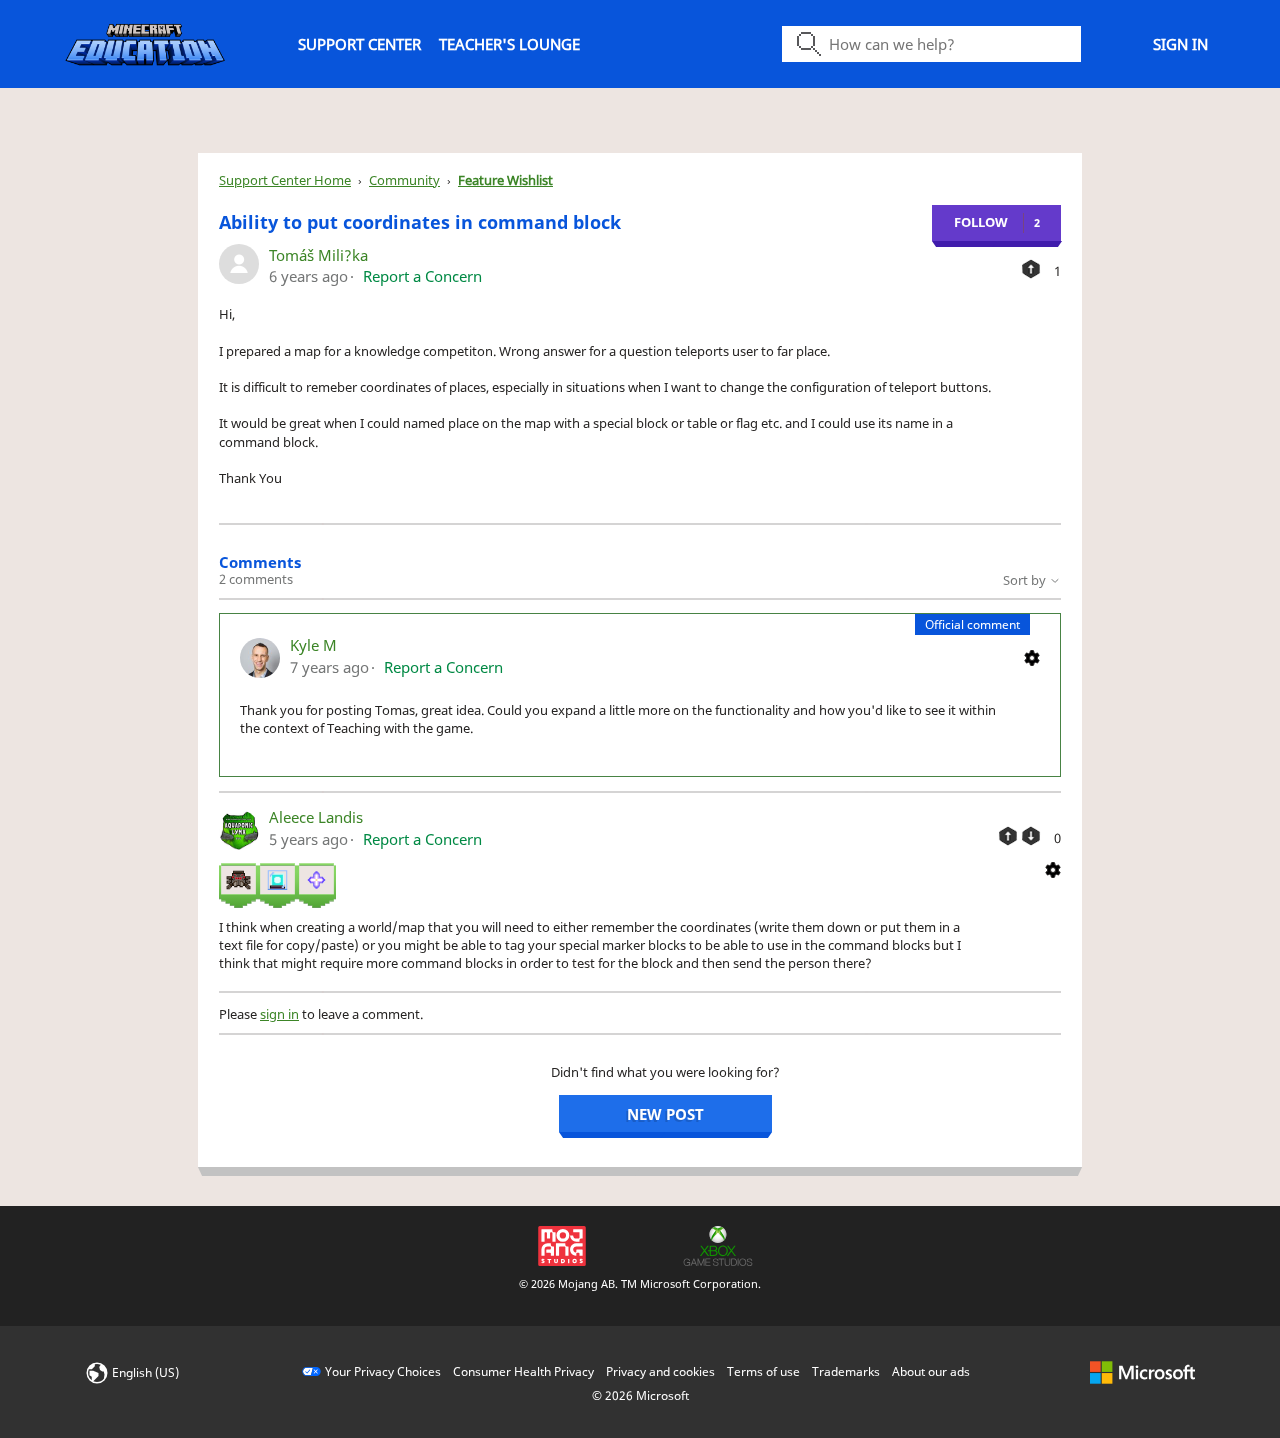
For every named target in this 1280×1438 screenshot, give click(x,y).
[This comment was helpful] (1008, 836)
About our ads (931, 1371)
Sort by (1026, 580)
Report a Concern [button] (422, 276)
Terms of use (763, 1371)
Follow (981, 222)
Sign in (1180, 44)
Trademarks (846, 1371)
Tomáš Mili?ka (318, 255)
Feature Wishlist (505, 180)
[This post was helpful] (1031, 269)
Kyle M (313, 645)
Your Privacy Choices (383, 1371)
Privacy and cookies (660, 1371)
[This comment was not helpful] (1031, 836)
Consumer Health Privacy (523, 1371)
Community (404, 180)
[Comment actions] (1032, 656)
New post (665, 1114)
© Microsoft (640, 1395)
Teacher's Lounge (509, 44)
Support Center (359, 44)
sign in (279, 1014)
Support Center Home (285, 180)
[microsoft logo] (1142, 1371)
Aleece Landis (316, 817)
